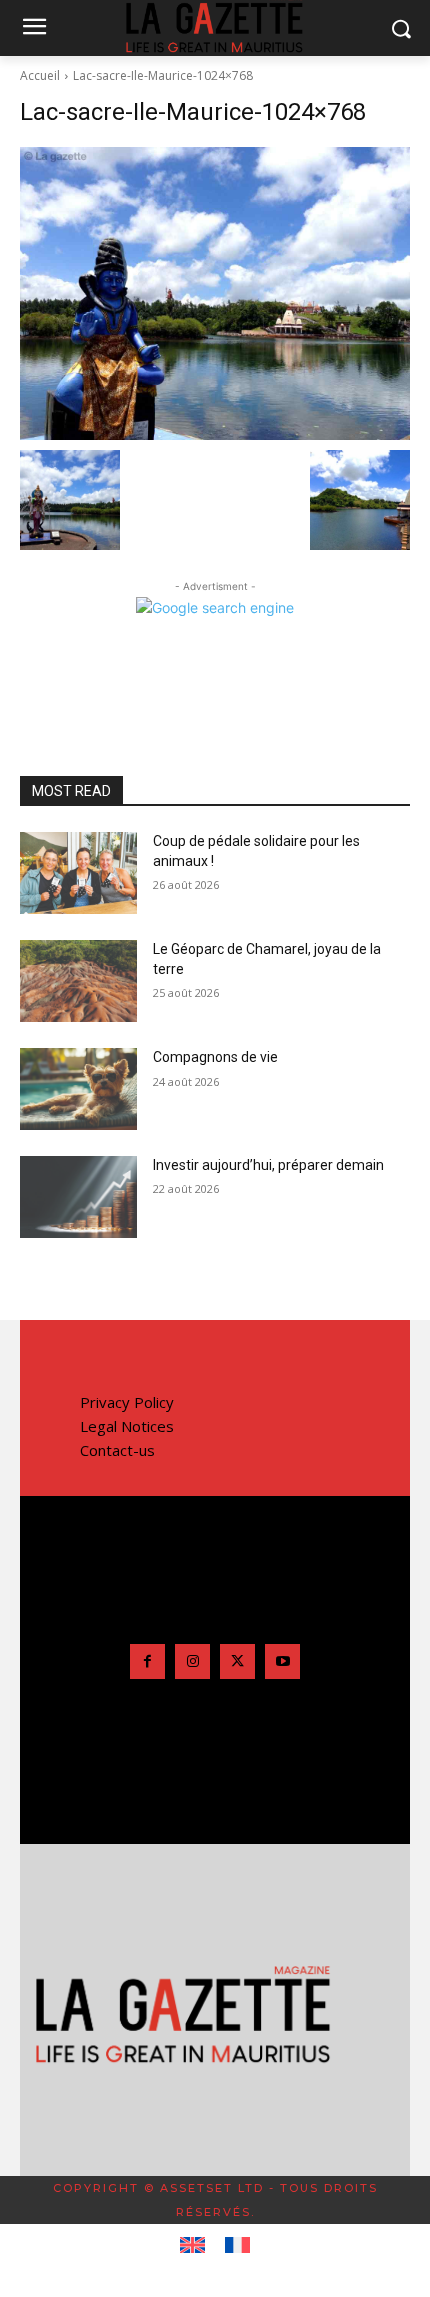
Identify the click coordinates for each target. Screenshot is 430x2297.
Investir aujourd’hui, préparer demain (268, 1165)
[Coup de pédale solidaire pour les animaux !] (78, 873)
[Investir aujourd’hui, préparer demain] (78, 1197)
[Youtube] (282, 1661)
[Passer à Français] (237, 2246)
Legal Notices (127, 1426)
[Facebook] (147, 1661)
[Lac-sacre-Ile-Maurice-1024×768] (215, 293)
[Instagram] (192, 1661)
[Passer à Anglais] (192, 2246)
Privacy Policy (127, 1402)
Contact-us (117, 1450)
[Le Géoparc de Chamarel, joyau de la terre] (78, 981)
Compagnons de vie (215, 1057)
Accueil (40, 75)
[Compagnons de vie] (78, 1089)
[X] (237, 1661)
